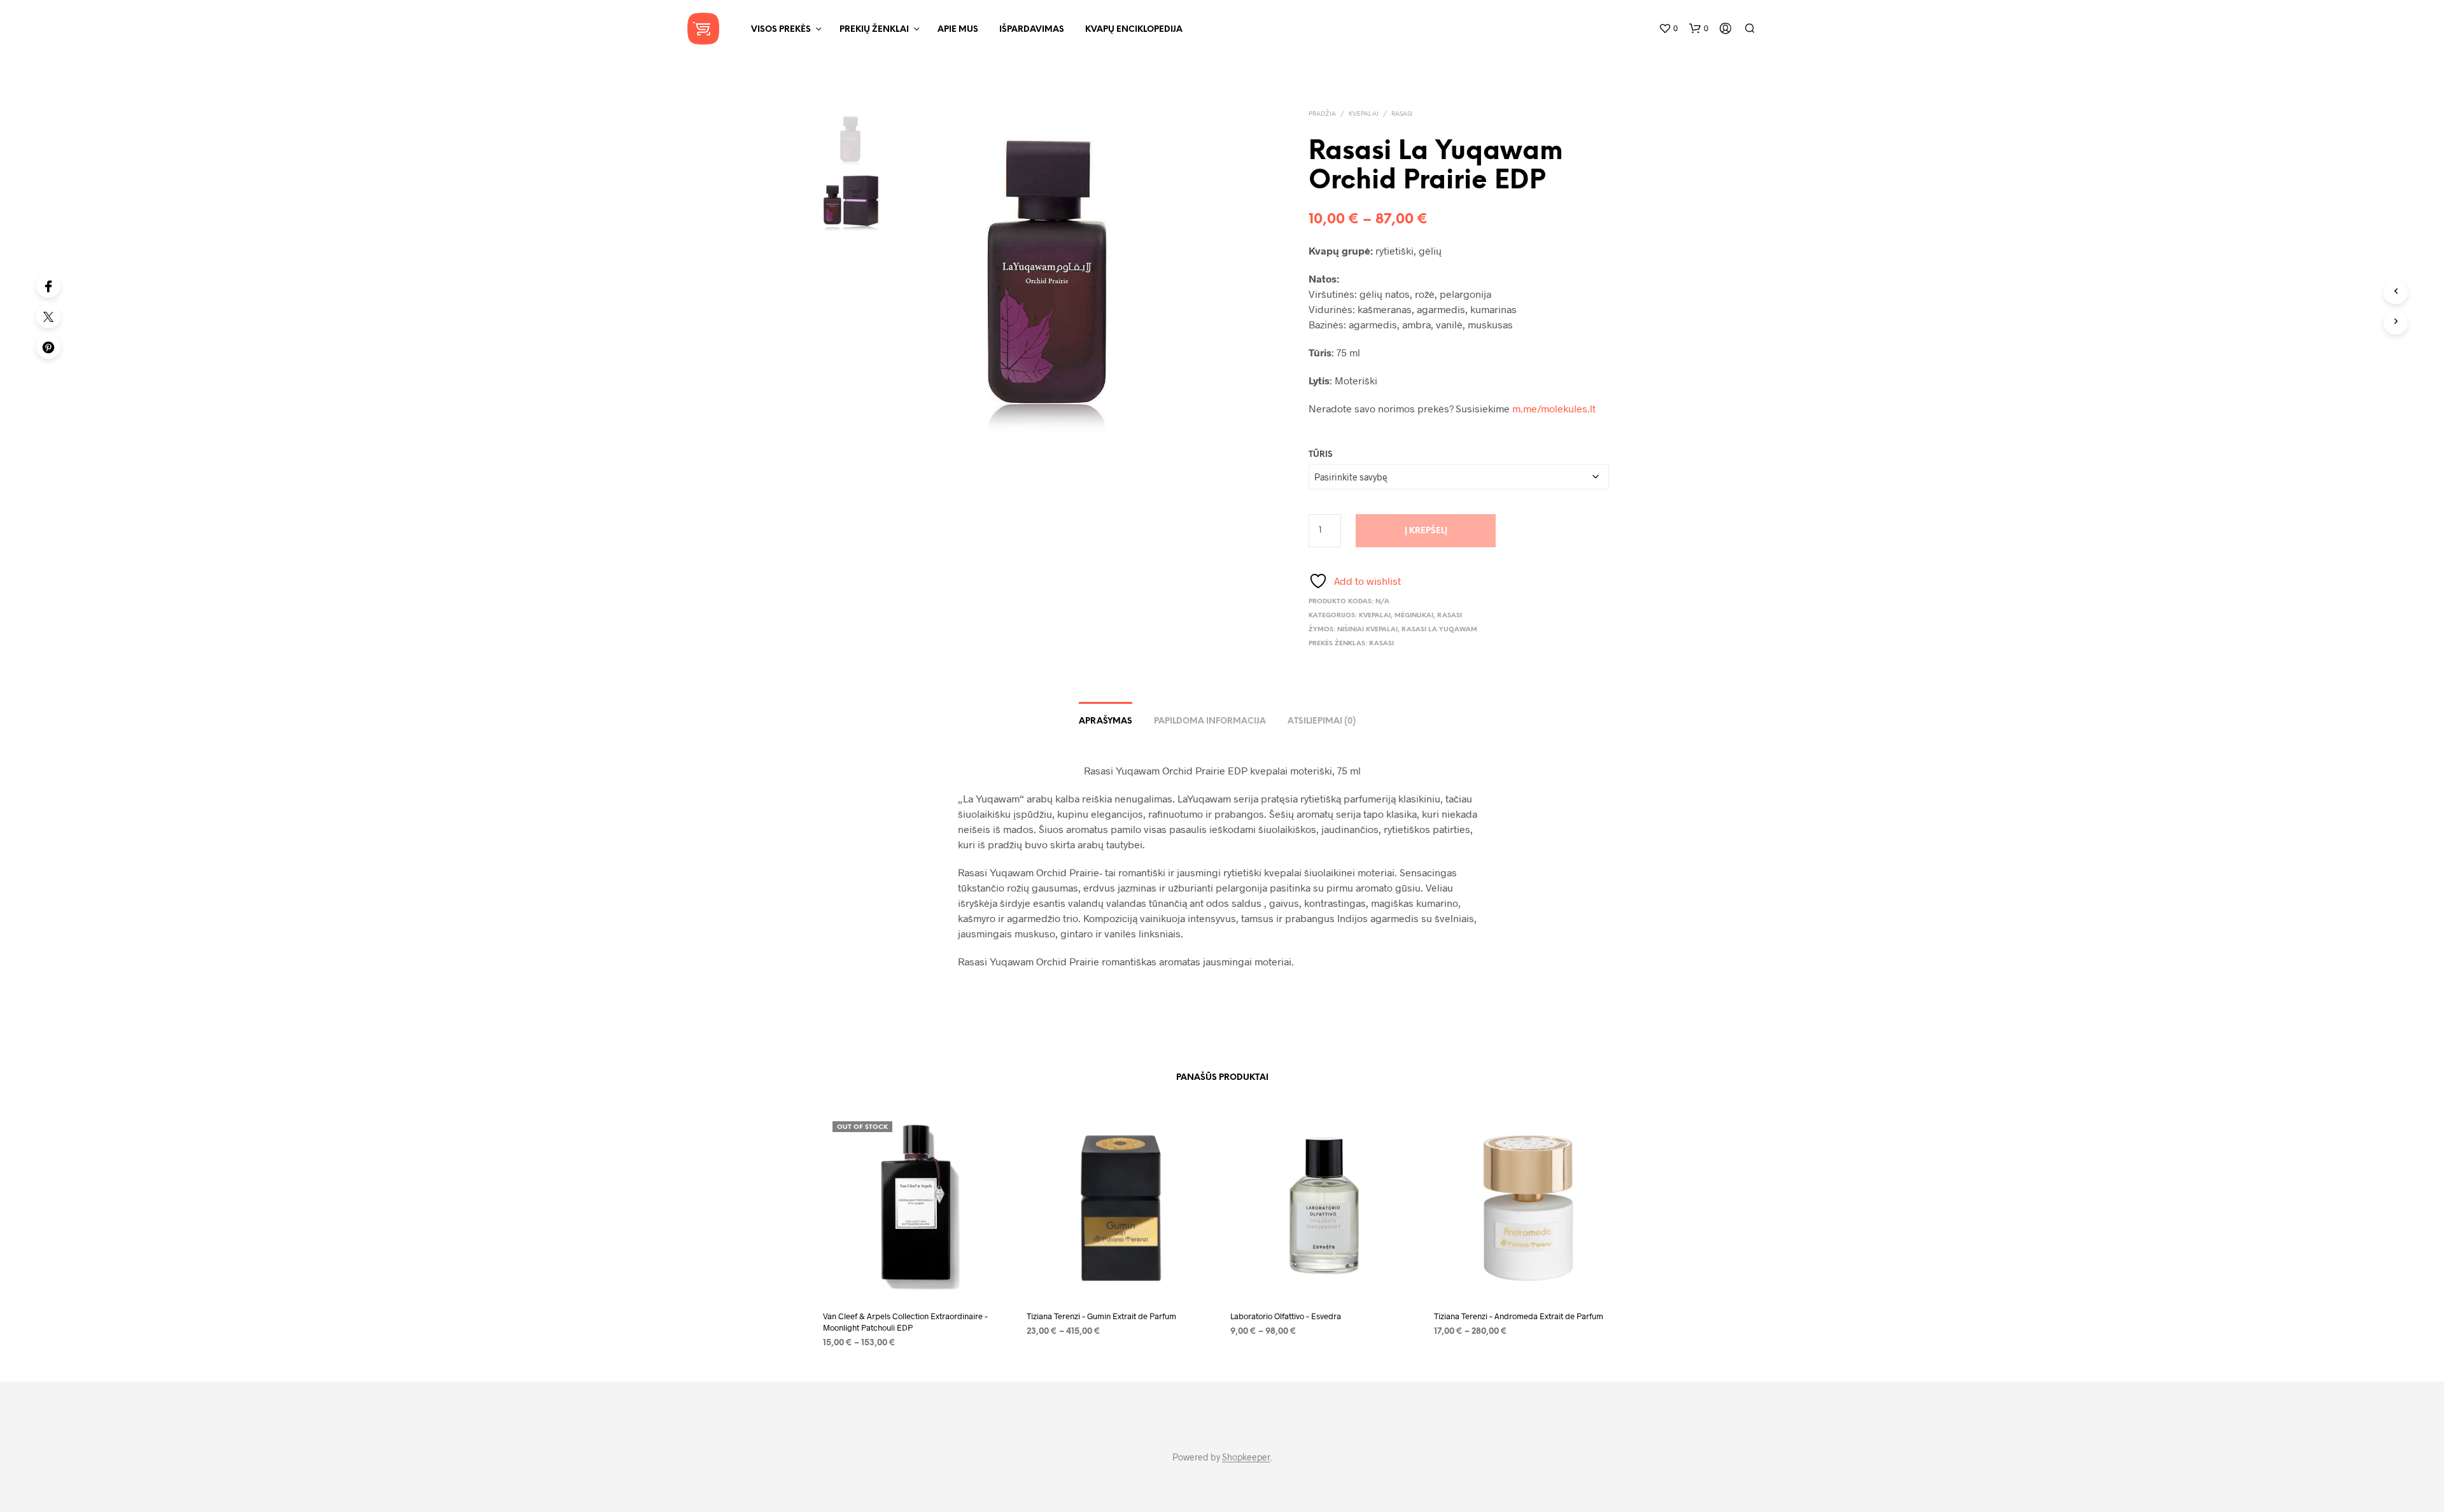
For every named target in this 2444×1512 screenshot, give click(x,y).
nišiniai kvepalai (1367, 630)
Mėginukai (1414, 616)
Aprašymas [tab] (1106, 721)
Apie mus (958, 30)
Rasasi (1402, 114)
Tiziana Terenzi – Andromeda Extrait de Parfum (1519, 1316)
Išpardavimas (1032, 30)
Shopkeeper (1246, 1457)
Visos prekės (781, 30)
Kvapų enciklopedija (1134, 30)
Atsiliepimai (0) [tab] (1322, 721)
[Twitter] (48, 316)
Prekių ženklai (874, 30)
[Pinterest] (48, 347)
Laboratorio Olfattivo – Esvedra (1286, 1316)
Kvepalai (1364, 114)
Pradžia (1322, 114)
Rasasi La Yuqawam (1439, 630)
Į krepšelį (1426, 531)
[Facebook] (48, 286)
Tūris (1321, 455)
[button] (1668, 29)
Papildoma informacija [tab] (1210, 721)
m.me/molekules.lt (1554, 408)
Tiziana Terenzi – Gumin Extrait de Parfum (1101, 1316)
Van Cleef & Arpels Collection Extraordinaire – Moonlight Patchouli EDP (905, 1322)
